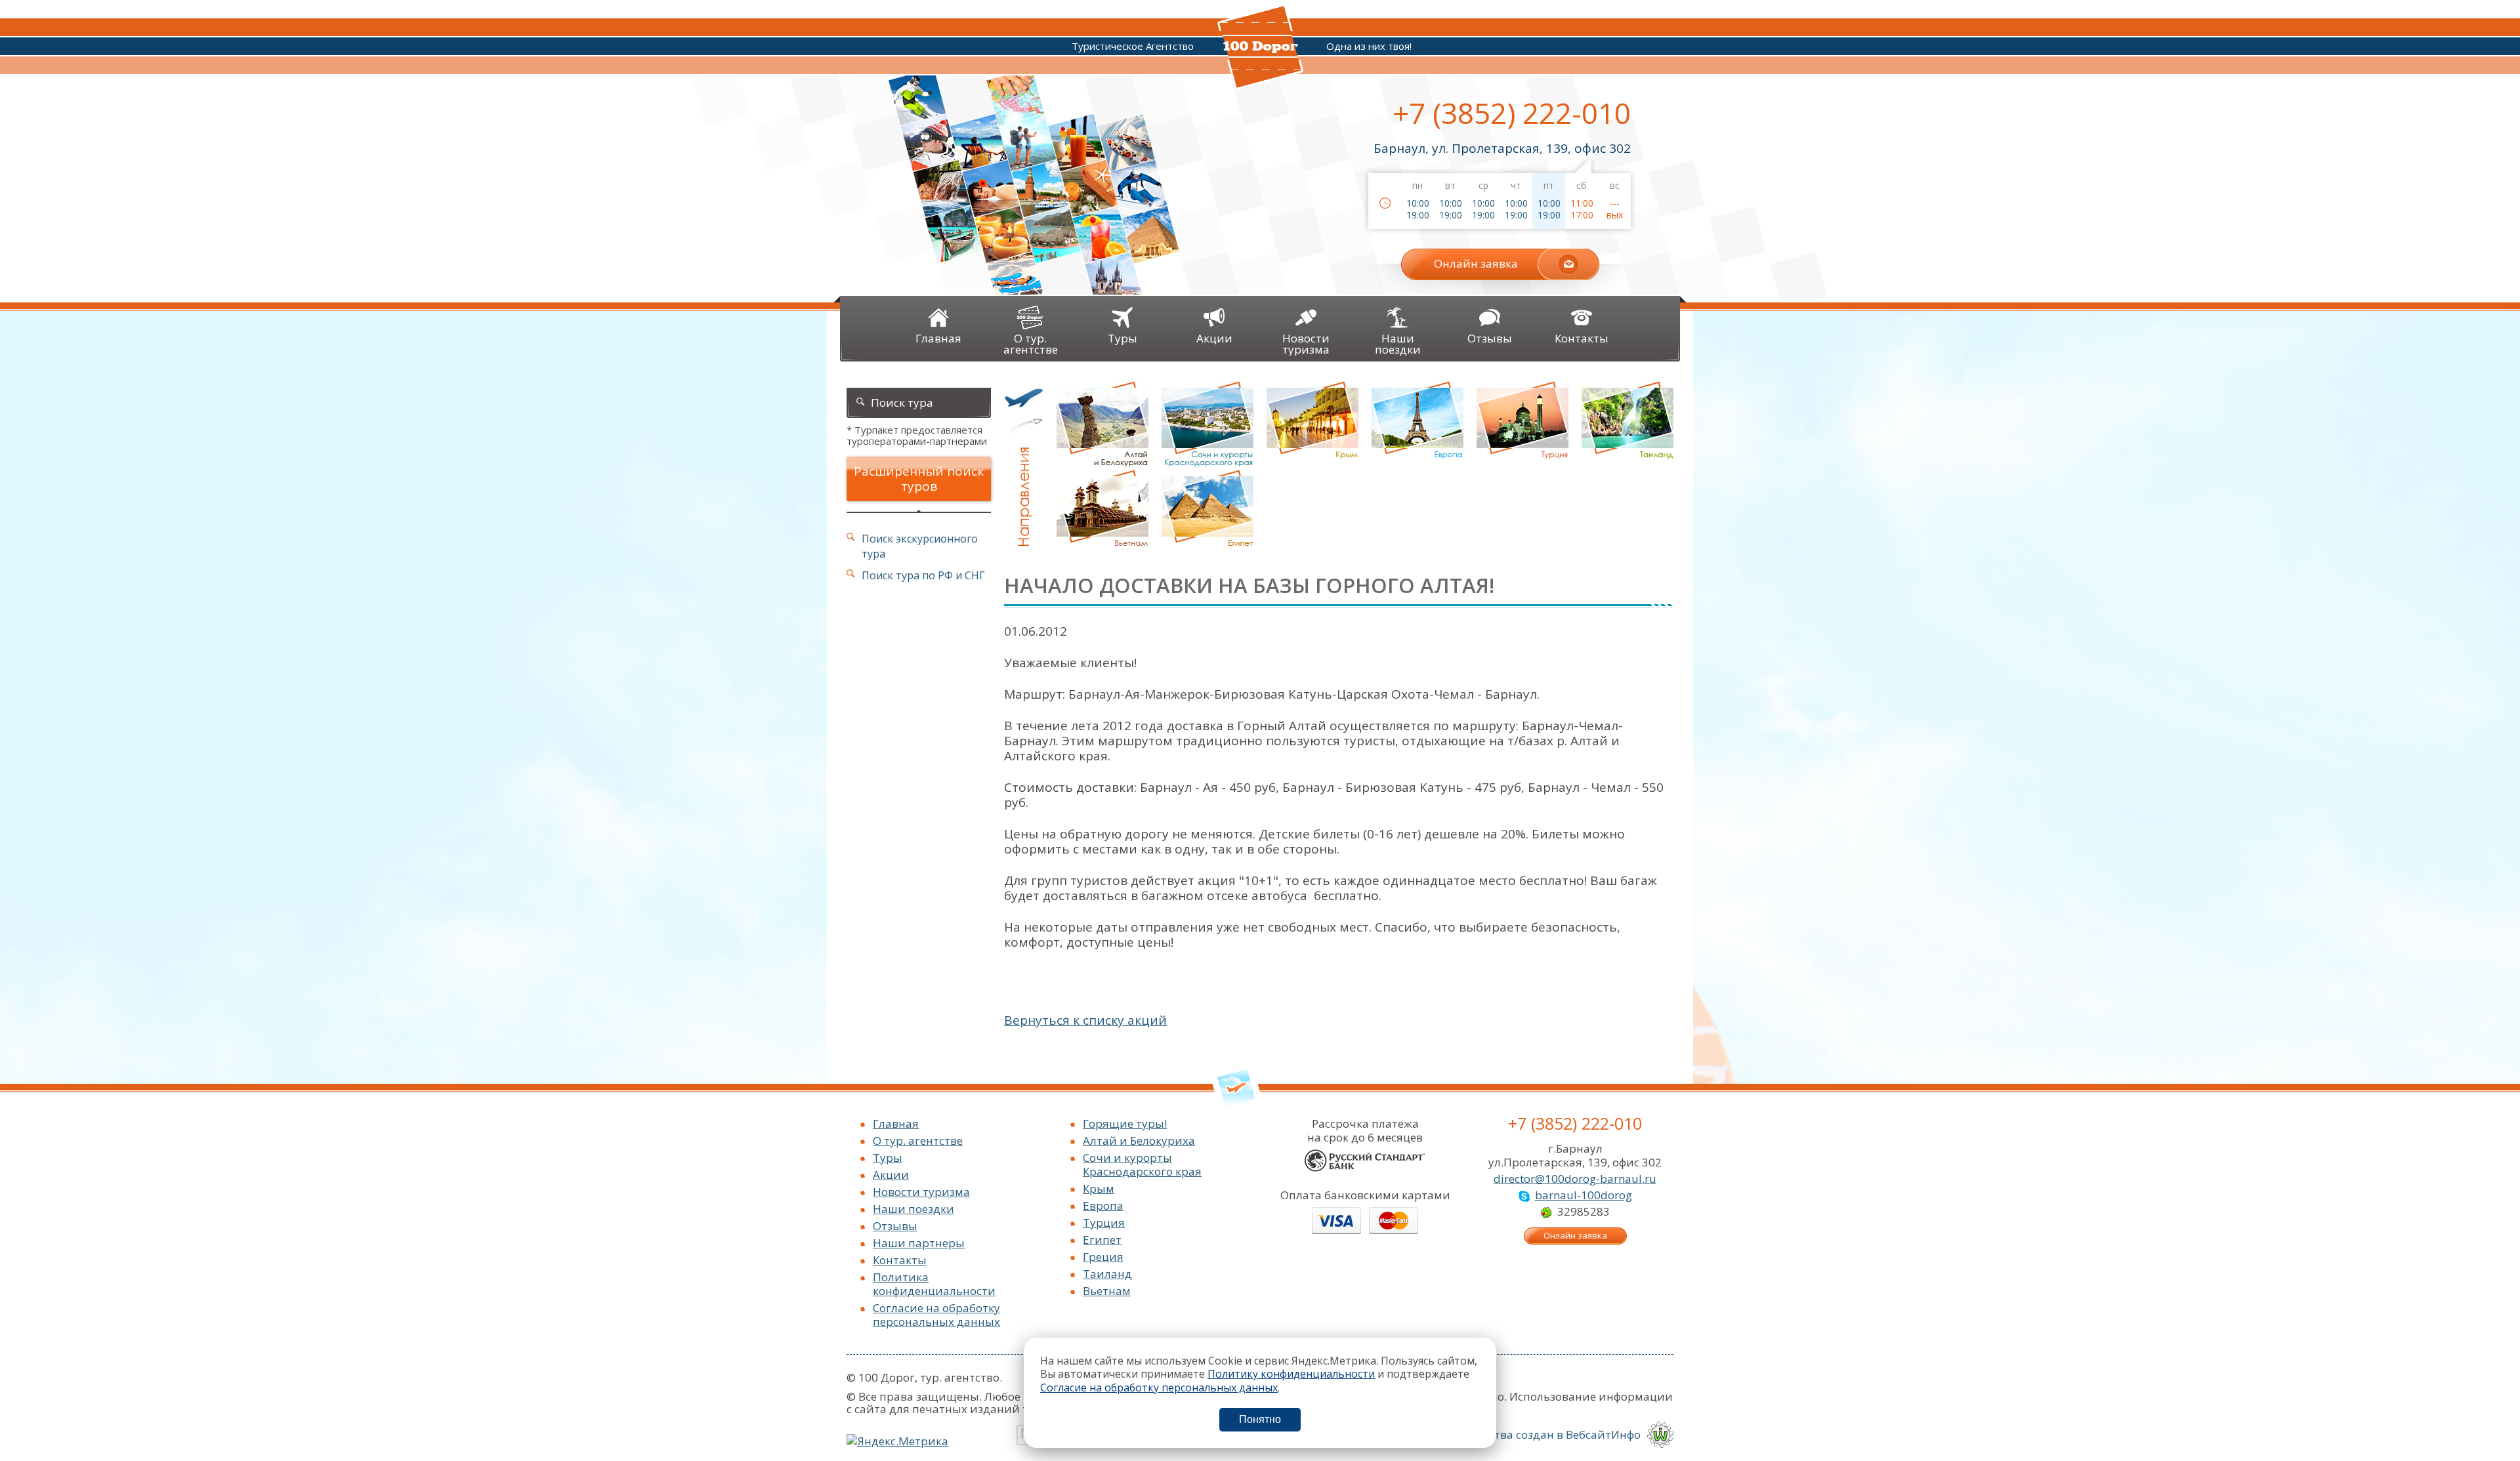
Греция (1103, 1257)
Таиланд (1107, 1274)
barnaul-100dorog (1584, 1195)
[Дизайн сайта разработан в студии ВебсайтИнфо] (1660, 1434)
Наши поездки (913, 1209)
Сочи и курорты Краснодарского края (1142, 1164)
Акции (891, 1175)
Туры (888, 1158)
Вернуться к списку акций (1085, 1020)
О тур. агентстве (918, 1141)
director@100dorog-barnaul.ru (1575, 1179)
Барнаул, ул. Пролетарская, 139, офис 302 (1502, 148)
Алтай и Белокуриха (1139, 1141)
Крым (1099, 1188)
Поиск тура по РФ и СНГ (923, 575)
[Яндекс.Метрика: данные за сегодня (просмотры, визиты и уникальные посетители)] (897, 1441)
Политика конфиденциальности (934, 1284)
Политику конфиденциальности (1291, 1374)
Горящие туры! (1125, 1123)
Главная (896, 1123)
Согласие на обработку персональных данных (936, 1315)
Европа (1103, 1205)
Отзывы (895, 1226)
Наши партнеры (919, 1243)
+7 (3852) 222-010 (1512, 113)
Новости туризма (921, 1192)
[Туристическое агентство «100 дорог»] (1260, 85)
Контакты (900, 1260)
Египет (1102, 1240)
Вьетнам (1107, 1291)
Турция (1104, 1223)
